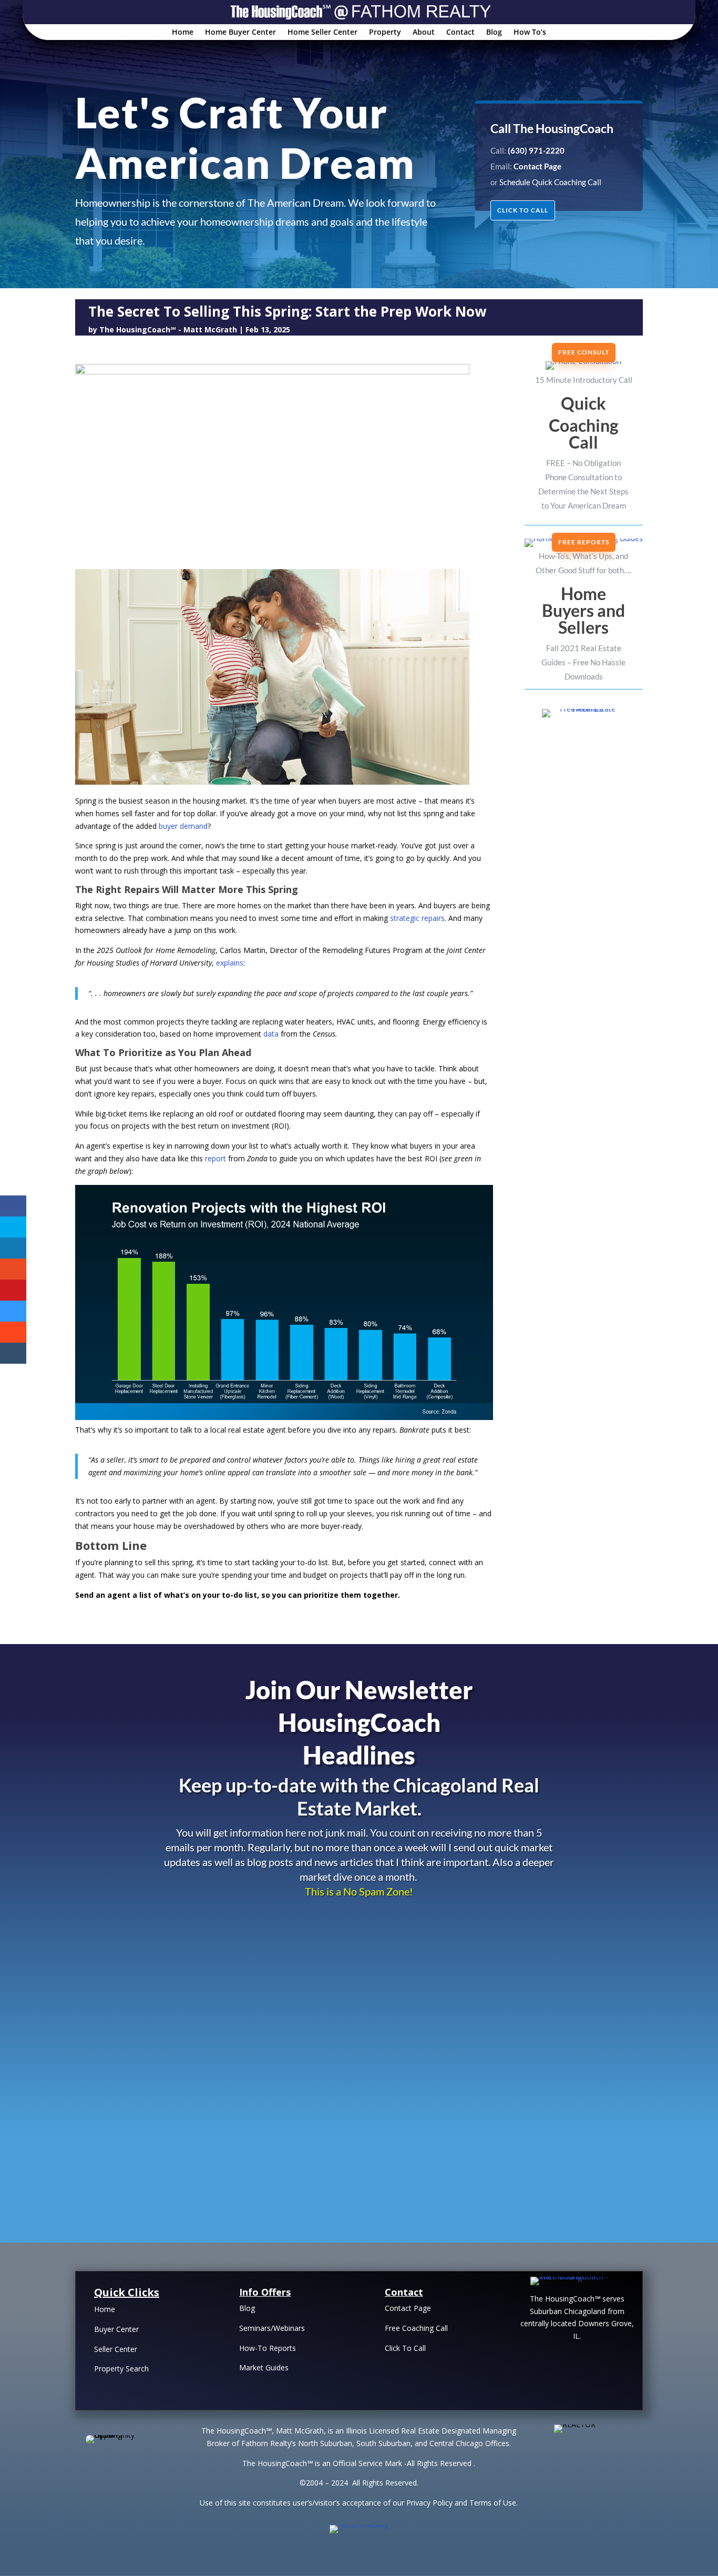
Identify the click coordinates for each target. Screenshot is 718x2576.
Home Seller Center (322, 33)
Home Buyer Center (240, 33)
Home (183, 33)
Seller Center (116, 2349)
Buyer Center (116, 2329)
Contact (460, 33)
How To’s (530, 33)
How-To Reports (268, 2348)
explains (230, 963)
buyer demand (183, 826)
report (216, 1158)
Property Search (121, 2369)
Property (385, 33)
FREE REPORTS (584, 542)
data (271, 1034)
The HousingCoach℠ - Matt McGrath (168, 329)
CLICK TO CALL (523, 210)
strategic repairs (417, 918)
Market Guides (264, 2367)
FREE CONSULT (584, 352)
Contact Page (408, 2308)
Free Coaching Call (416, 2328)
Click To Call (405, 2348)
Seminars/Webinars (272, 2328)
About (424, 33)
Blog (494, 33)
